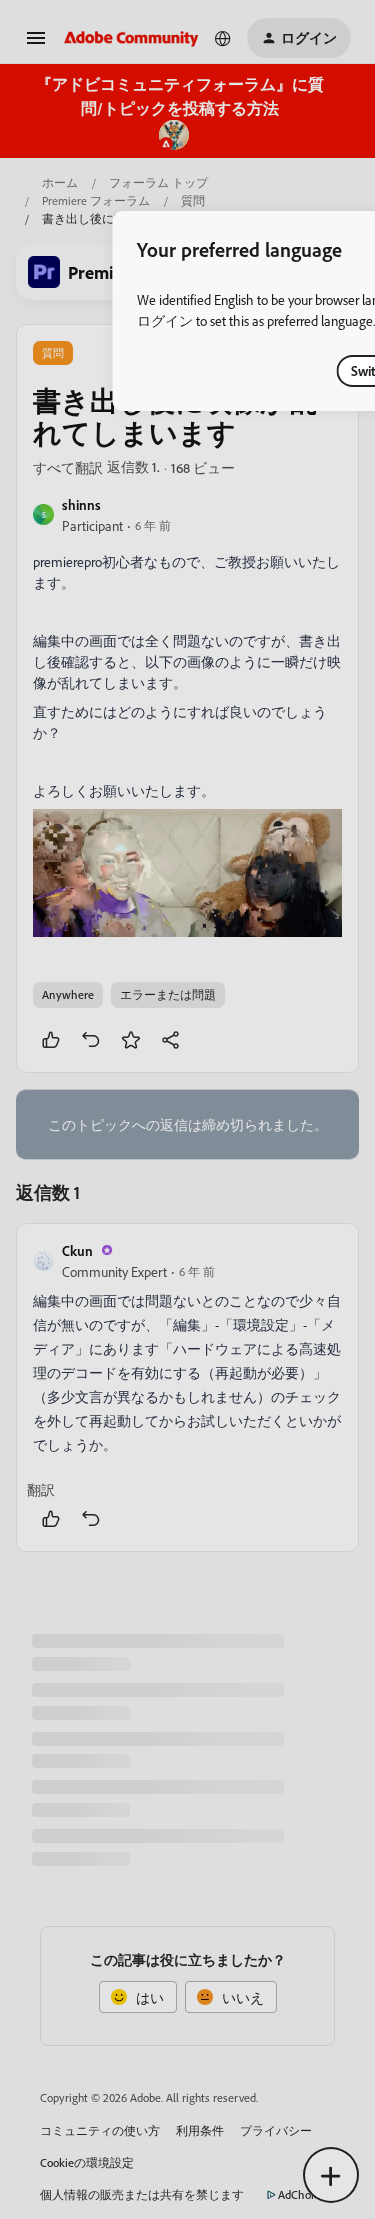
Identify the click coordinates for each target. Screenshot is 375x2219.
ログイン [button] (165, 320)
